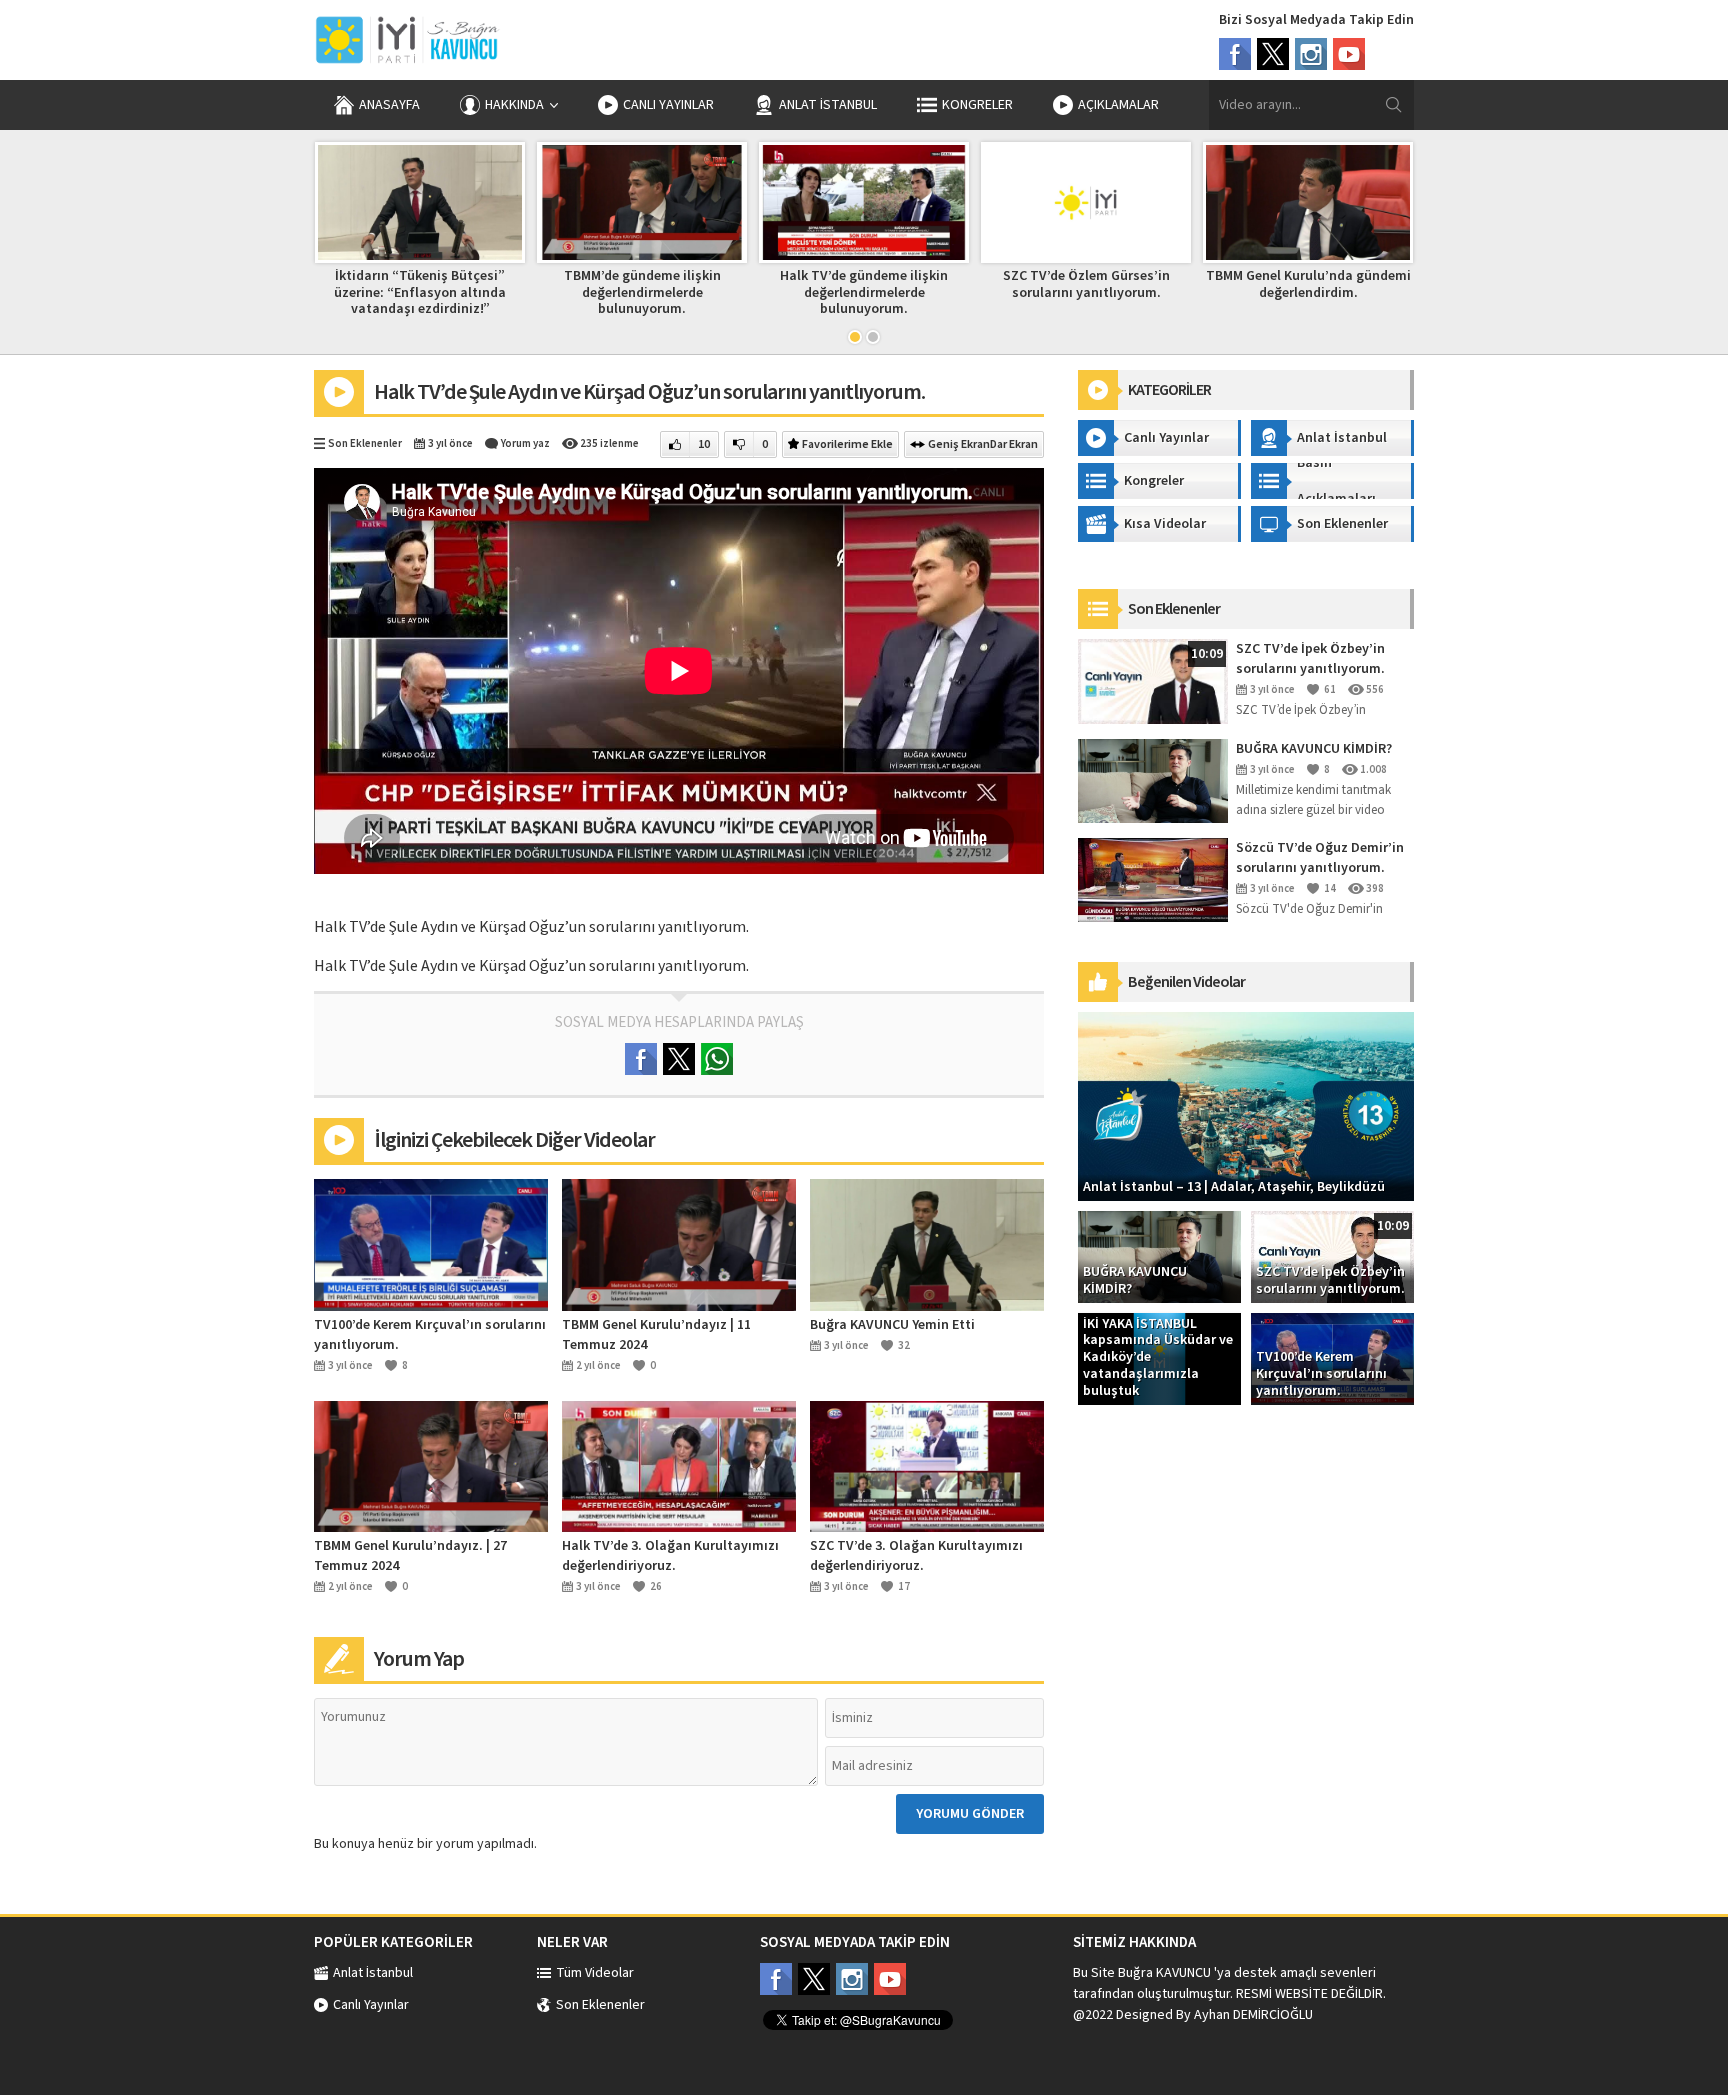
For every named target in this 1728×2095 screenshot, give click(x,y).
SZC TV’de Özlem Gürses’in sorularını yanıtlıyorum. (1086, 284)
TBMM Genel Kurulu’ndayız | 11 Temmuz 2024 (656, 1335)
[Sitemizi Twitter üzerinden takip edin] (814, 1979)
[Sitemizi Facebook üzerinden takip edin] (776, 1979)
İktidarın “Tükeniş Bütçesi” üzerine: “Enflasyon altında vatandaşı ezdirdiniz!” (420, 293)
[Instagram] (1311, 54)
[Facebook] (1235, 54)
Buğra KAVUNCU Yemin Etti (892, 1325)
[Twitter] (1273, 54)
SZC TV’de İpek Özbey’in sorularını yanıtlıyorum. (1310, 659)
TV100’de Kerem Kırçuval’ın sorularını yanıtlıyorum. (430, 1335)
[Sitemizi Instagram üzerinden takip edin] (852, 1979)
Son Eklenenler (365, 443)
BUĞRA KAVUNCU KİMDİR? (1314, 749)
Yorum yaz (525, 443)
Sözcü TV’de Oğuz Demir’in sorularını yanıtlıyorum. (1320, 858)
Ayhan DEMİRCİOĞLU (1253, 2015)
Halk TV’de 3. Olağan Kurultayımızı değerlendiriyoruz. (670, 1556)
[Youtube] (1349, 54)
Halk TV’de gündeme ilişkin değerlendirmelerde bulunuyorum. (864, 293)
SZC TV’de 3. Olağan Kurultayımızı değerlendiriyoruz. (916, 1556)
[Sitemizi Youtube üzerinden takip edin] (890, 1979)
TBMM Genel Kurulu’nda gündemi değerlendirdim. (1308, 284)
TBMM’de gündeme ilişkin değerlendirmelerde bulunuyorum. (642, 293)
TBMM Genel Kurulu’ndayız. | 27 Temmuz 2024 (410, 1556)
